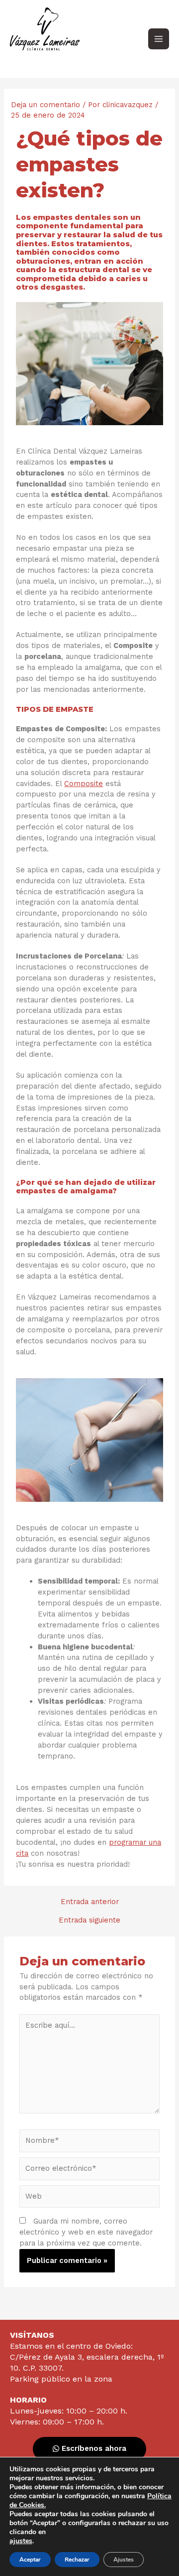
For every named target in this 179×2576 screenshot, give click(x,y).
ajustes (21, 2541)
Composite (84, 784)
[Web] (89, 2198)
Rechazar (77, 2560)
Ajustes (124, 2560)
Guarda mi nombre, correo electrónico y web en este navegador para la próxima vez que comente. (86, 2232)
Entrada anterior (90, 1902)
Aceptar (30, 2560)
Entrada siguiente (89, 1920)
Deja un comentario (45, 105)
